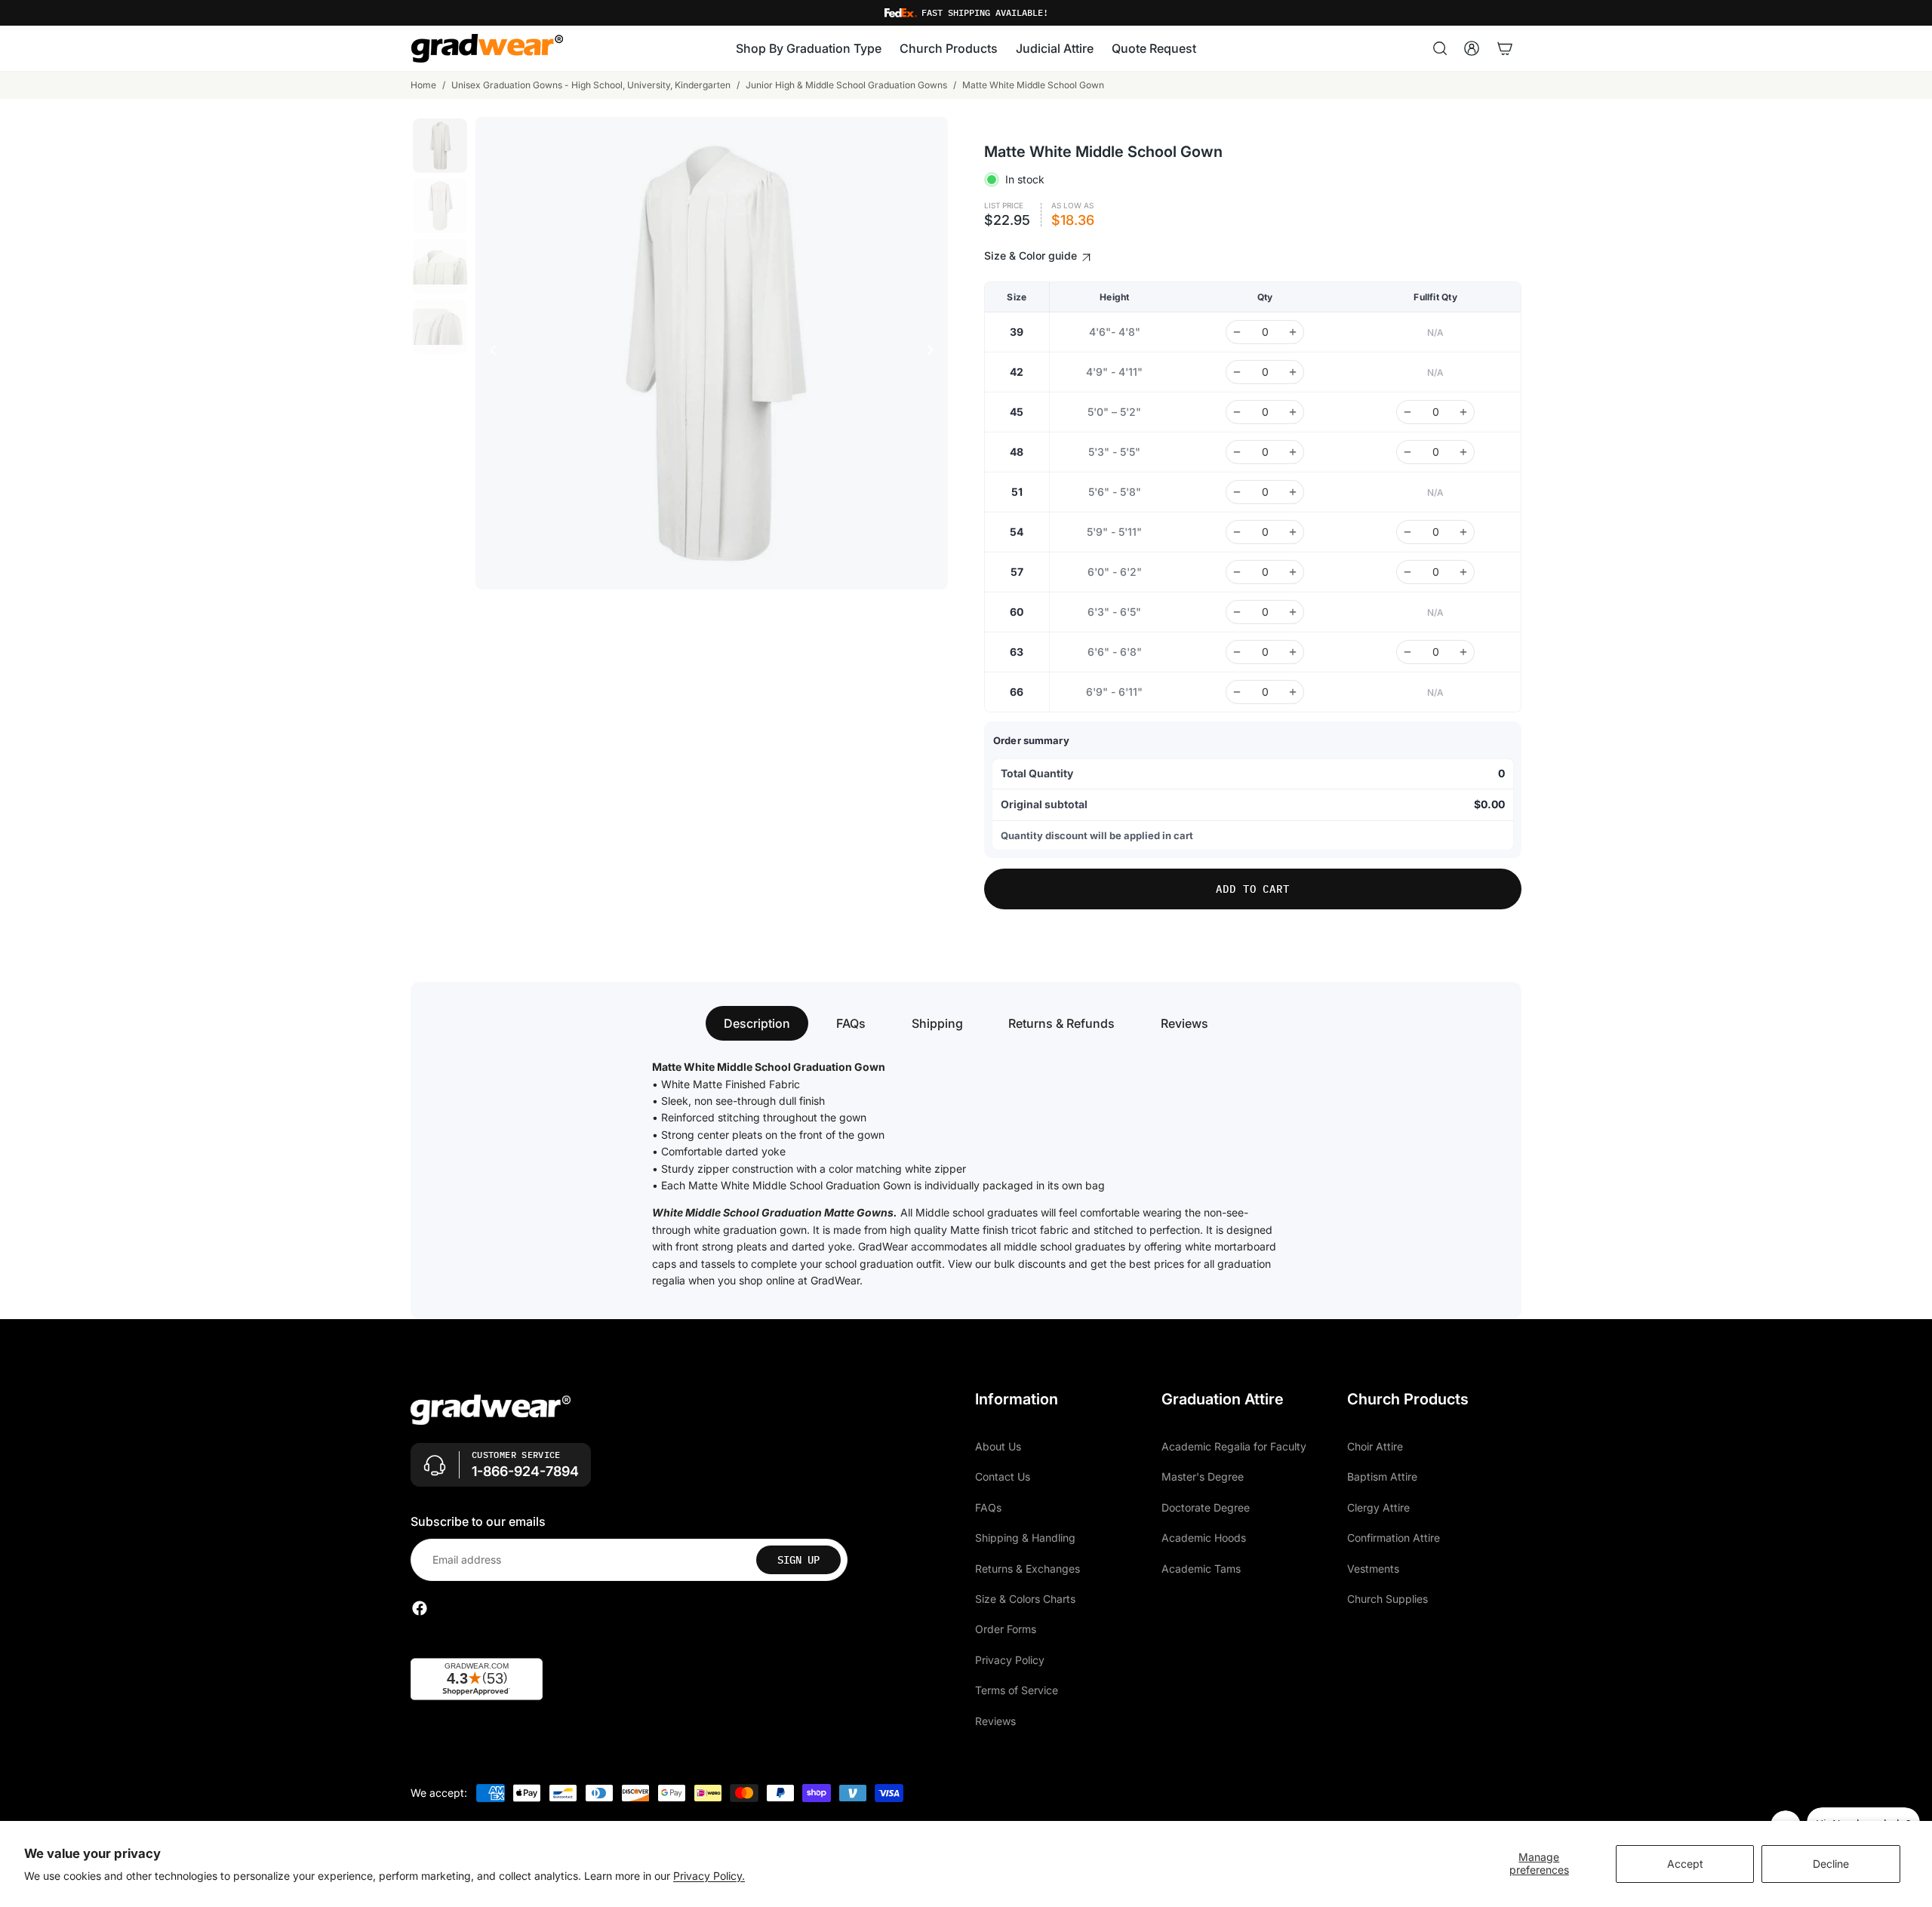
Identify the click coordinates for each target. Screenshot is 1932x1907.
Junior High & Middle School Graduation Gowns (846, 85)
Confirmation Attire (1394, 1538)
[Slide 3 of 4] (440, 266)
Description (757, 1023)
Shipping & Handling (1025, 1538)
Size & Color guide (1032, 255)
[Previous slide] (489, 353)
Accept (1685, 1864)
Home (423, 85)
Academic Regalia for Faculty (1234, 1446)
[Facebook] (420, 1609)
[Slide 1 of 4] (440, 146)
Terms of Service (1017, 1691)
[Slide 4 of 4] (440, 327)
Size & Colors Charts (1025, 1599)
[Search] (1440, 48)
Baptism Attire (1382, 1477)
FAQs (851, 1023)
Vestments (1373, 1569)
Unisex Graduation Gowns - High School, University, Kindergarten (591, 85)
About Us (998, 1446)
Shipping (937, 1023)
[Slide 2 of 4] (440, 206)
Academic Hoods (1204, 1538)
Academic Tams (1201, 1569)
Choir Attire (1375, 1446)
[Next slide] (934, 353)
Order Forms (1006, 1630)
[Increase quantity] (1293, 332)
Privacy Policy (1010, 1660)
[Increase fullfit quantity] (1463, 412)
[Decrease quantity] (1237, 332)
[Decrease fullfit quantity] (1407, 412)
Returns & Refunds (1061, 1023)
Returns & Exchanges (1028, 1569)
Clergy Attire (1378, 1507)
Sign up (798, 1560)
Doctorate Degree (1206, 1507)
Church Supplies (1387, 1599)
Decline (1831, 1864)
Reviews (1184, 1023)
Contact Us (1003, 1477)
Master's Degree (1203, 1477)
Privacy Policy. (709, 1876)
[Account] (1472, 48)
